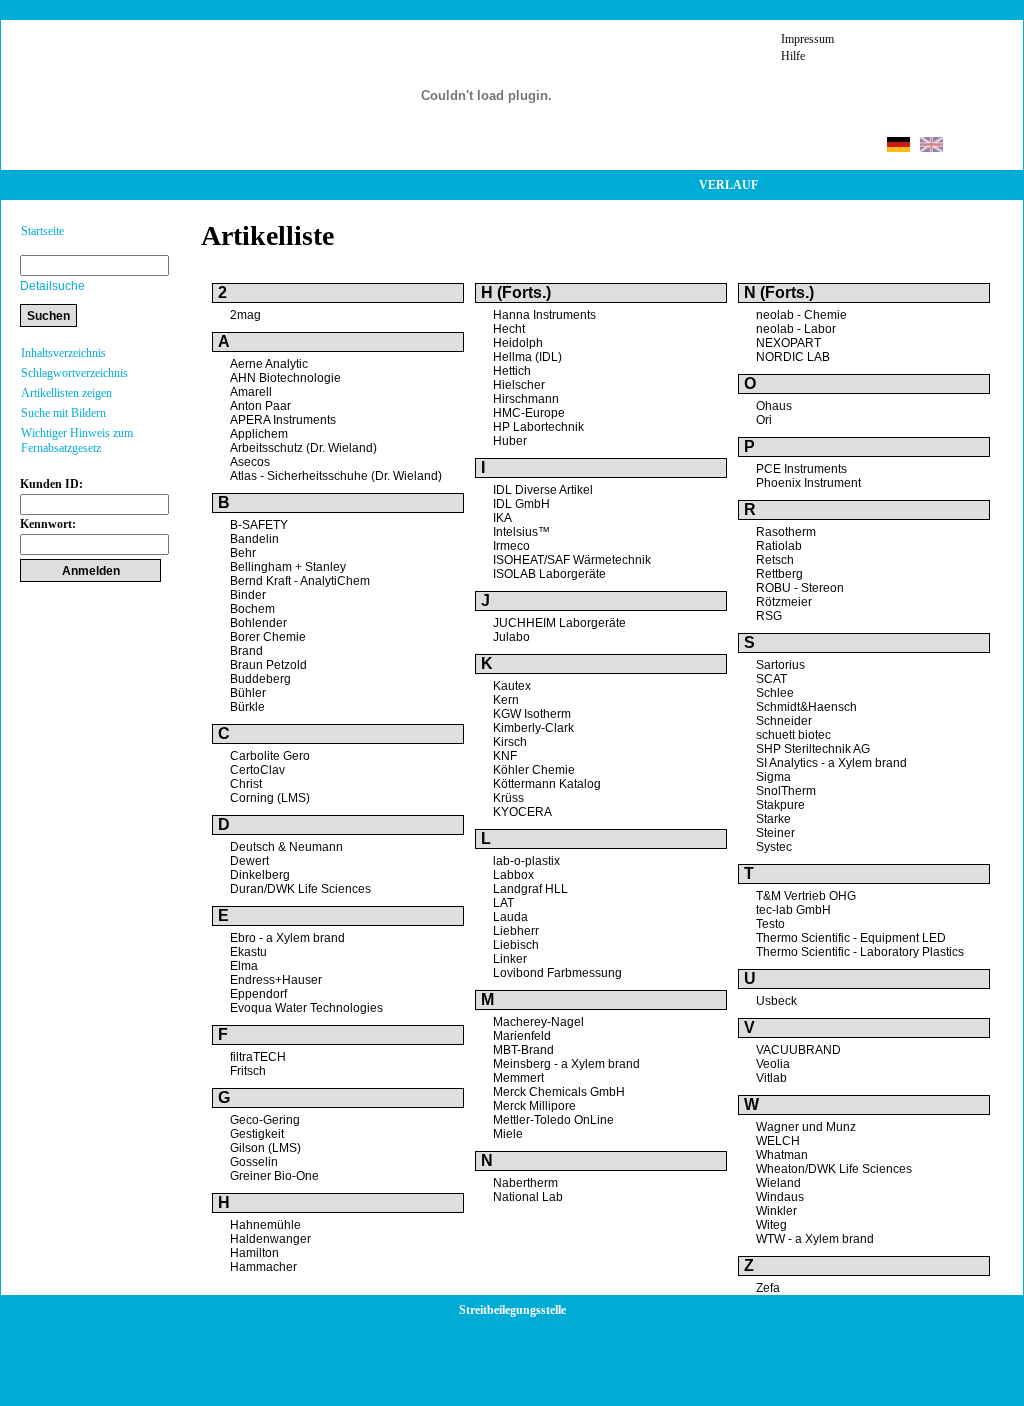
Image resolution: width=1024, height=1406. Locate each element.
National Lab (528, 1197)
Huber (510, 441)
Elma (244, 966)
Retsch (775, 560)
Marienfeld (522, 1036)
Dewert (249, 861)
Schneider (784, 721)
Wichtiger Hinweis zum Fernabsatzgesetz (77, 440)
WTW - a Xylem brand (815, 1239)
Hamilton (254, 1253)
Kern (506, 700)
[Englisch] (931, 147)
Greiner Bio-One (274, 1176)
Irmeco (511, 546)
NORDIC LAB (793, 357)
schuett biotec (793, 735)
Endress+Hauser (276, 980)
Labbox (513, 875)
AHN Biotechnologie (285, 378)
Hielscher (519, 385)
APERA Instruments (283, 420)
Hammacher (263, 1267)
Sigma (773, 777)
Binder (248, 595)
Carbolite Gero (270, 756)
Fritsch (248, 1071)
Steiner (775, 833)
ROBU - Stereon (800, 588)
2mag (245, 315)
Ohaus (774, 406)
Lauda (510, 917)
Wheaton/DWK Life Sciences (834, 1169)
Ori (764, 420)
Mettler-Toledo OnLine (553, 1120)
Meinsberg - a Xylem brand (566, 1064)
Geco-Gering (265, 1120)
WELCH (778, 1141)
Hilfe (793, 56)
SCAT (771, 679)
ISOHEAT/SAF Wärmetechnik (572, 560)
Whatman (782, 1155)
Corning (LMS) (270, 798)
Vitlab (771, 1078)
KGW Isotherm (532, 714)
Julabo (511, 637)
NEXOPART (788, 343)
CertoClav (257, 770)
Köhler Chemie (534, 770)
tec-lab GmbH (793, 910)
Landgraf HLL (530, 889)
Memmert (518, 1078)
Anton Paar (260, 406)
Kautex (512, 686)
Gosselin (254, 1162)
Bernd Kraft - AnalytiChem (300, 581)
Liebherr (516, 931)
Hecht (509, 329)
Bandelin (254, 539)
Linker (510, 959)
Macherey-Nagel (538, 1022)
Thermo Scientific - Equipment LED (851, 938)
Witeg (771, 1225)
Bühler (248, 693)
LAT (503, 903)
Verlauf (728, 185)
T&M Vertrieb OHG (806, 896)
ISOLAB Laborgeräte (549, 574)
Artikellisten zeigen (66, 393)
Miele (508, 1134)
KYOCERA (522, 812)
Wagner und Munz (806, 1127)
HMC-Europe (529, 413)
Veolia (773, 1064)
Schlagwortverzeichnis (74, 373)
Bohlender (258, 623)
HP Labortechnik (538, 427)
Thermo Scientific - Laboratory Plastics (860, 952)
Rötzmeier (784, 602)
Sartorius (780, 665)
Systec (774, 847)
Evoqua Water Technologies (306, 1008)
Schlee (775, 693)
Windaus (780, 1197)
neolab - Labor (796, 329)
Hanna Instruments (544, 315)
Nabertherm (525, 1183)
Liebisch (516, 945)
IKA (502, 518)
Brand (246, 651)
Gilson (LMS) (265, 1148)
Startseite (42, 231)
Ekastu (248, 952)
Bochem (252, 609)
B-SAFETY (259, 525)
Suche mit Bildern (63, 413)
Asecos (250, 462)
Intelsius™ (521, 532)
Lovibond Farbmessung (557, 973)
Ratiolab (779, 546)
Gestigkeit (257, 1134)
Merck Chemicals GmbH (559, 1092)
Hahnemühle (265, 1225)
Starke (773, 819)
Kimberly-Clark (533, 728)
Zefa (768, 1288)
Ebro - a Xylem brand (287, 938)
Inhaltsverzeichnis (63, 353)
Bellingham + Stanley (288, 567)
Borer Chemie (268, 637)
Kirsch (510, 742)
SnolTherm (786, 791)
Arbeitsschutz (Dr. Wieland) (303, 448)
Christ (246, 784)
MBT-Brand (523, 1050)
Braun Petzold (268, 665)
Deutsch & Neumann (286, 847)
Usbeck (776, 1001)
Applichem (259, 434)
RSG (769, 616)
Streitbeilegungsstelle (512, 1310)
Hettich (512, 371)
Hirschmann (526, 399)
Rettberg (779, 574)
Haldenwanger (270, 1239)
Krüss (508, 798)
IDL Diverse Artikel (543, 490)
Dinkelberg (260, 875)
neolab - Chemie (801, 315)
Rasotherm (786, 532)
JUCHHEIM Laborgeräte (559, 623)
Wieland (778, 1183)
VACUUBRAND (798, 1050)
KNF (505, 756)
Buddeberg (260, 679)
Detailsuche (52, 286)
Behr (243, 553)
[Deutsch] (898, 147)
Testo (770, 924)
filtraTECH (258, 1057)
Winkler (776, 1211)
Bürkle (247, 707)
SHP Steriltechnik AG (813, 749)
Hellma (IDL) (527, 357)
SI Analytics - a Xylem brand (831, 763)
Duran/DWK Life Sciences (300, 889)
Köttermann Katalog (547, 784)
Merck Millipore (534, 1106)
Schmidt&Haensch (806, 707)
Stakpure (780, 805)
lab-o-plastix (526, 861)
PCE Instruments (801, 469)
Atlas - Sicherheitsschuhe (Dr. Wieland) (336, 476)
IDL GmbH (521, 504)
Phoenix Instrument (808, 483)
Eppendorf (258, 994)
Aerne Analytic (269, 364)
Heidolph (518, 343)
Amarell (251, 392)
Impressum (807, 39)
